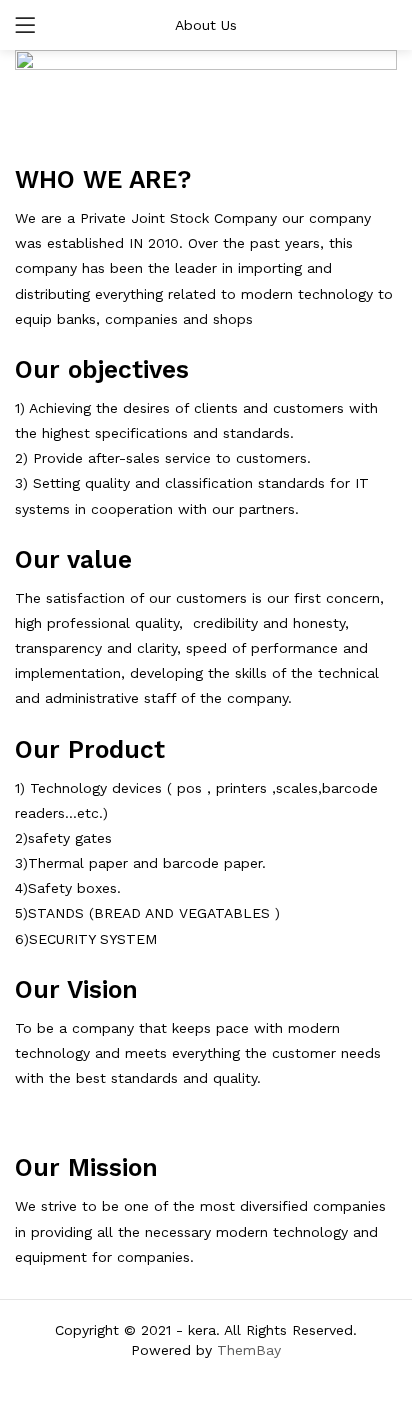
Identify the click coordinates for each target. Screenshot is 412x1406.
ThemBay (249, 1350)
